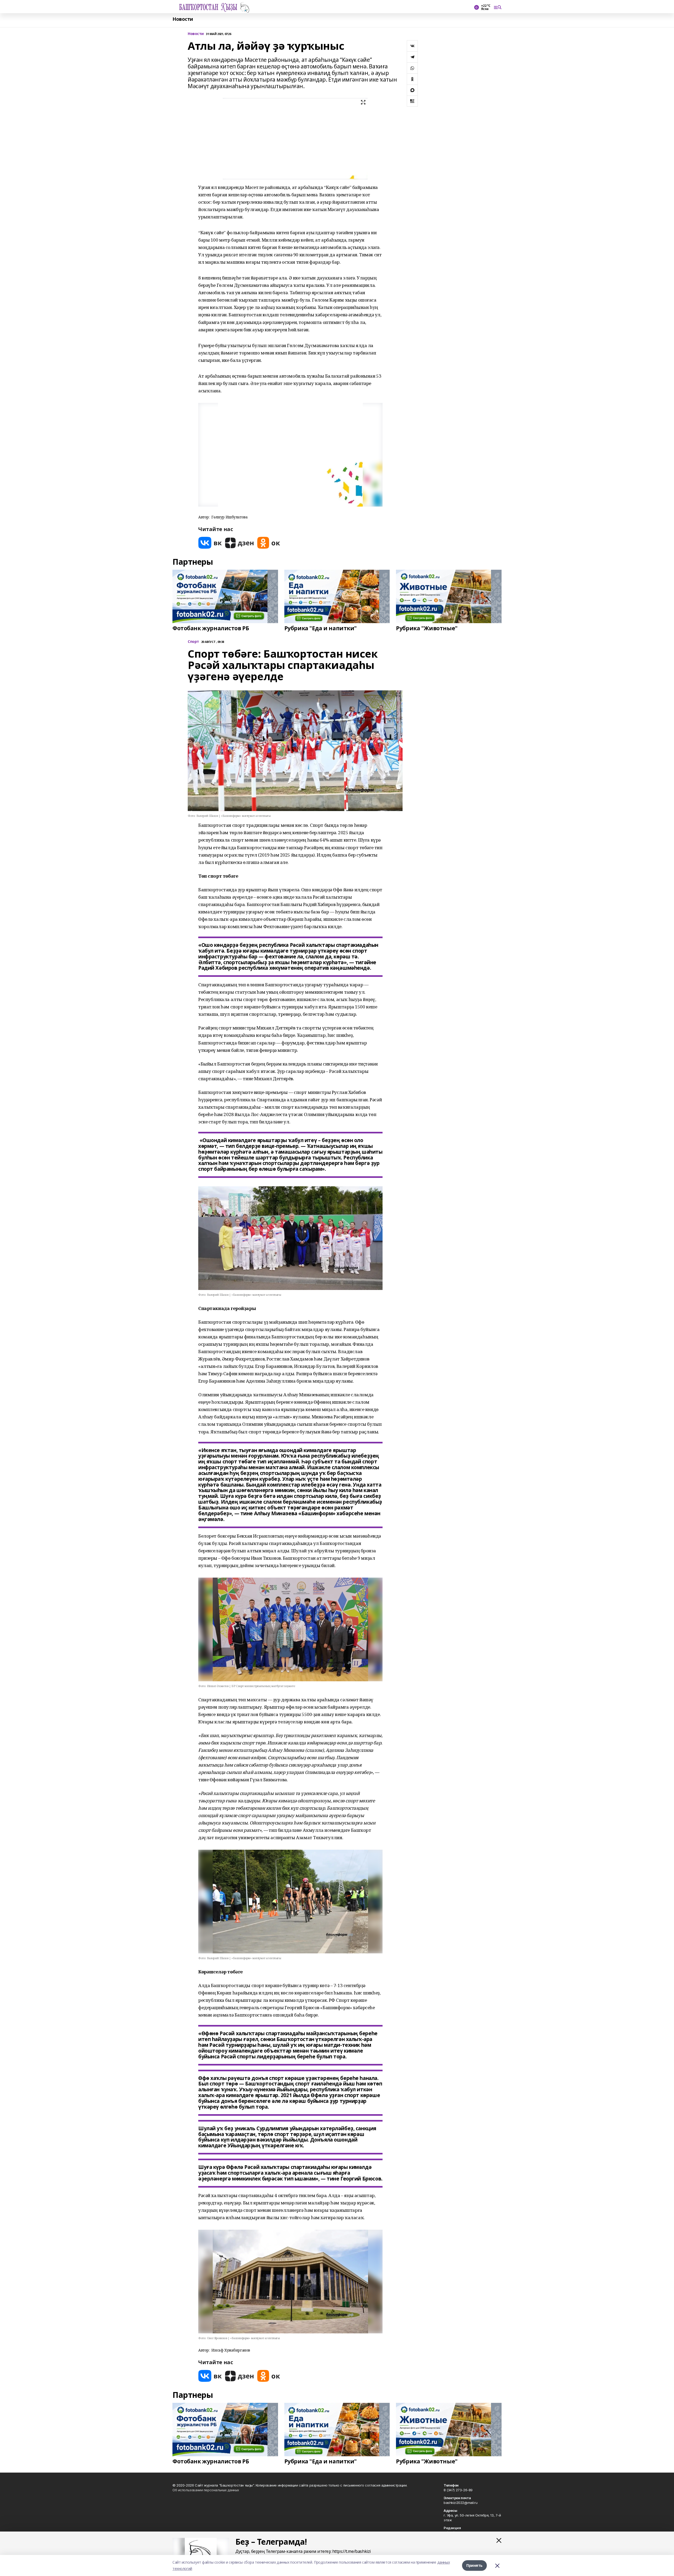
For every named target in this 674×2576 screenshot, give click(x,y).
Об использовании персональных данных (206, 2490)
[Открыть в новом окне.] (210, 543)
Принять (474, 2565)
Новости (183, 19)
